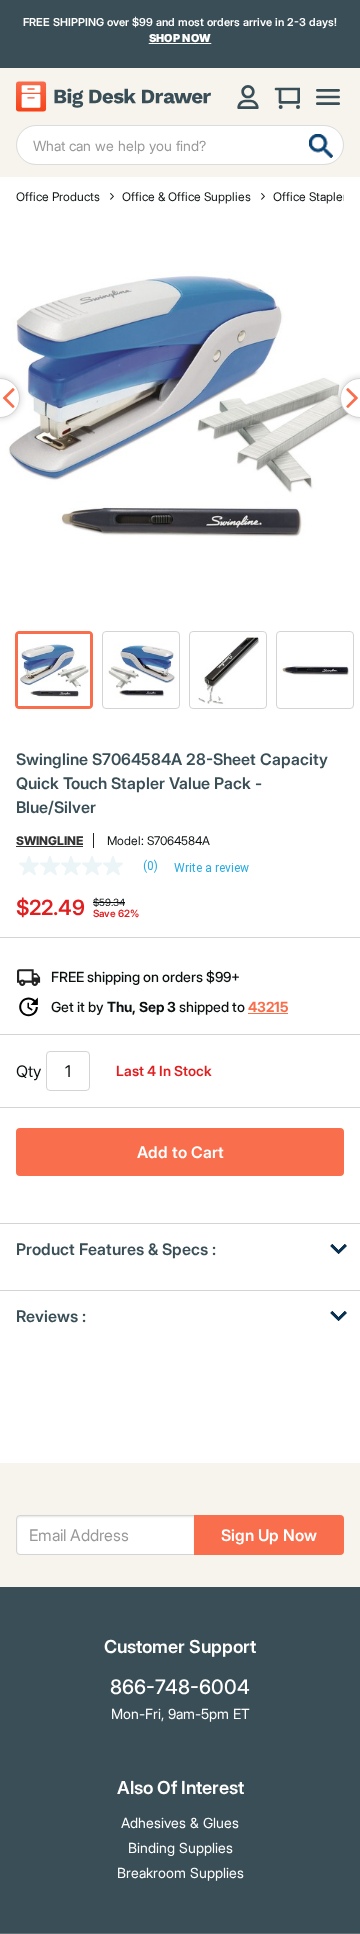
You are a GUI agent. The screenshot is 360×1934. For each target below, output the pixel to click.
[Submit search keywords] (321, 145)
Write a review (211, 868)
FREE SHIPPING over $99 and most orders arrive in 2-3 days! (180, 30)
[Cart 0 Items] (288, 97)
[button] (54, 670)
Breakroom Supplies (180, 1872)
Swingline (49, 840)
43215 (268, 1006)
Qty (28, 1071)
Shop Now (180, 38)
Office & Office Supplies (186, 196)
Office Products (58, 196)
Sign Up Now (269, 1535)
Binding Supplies (180, 1847)
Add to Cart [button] (180, 1152)
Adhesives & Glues (180, 1822)
